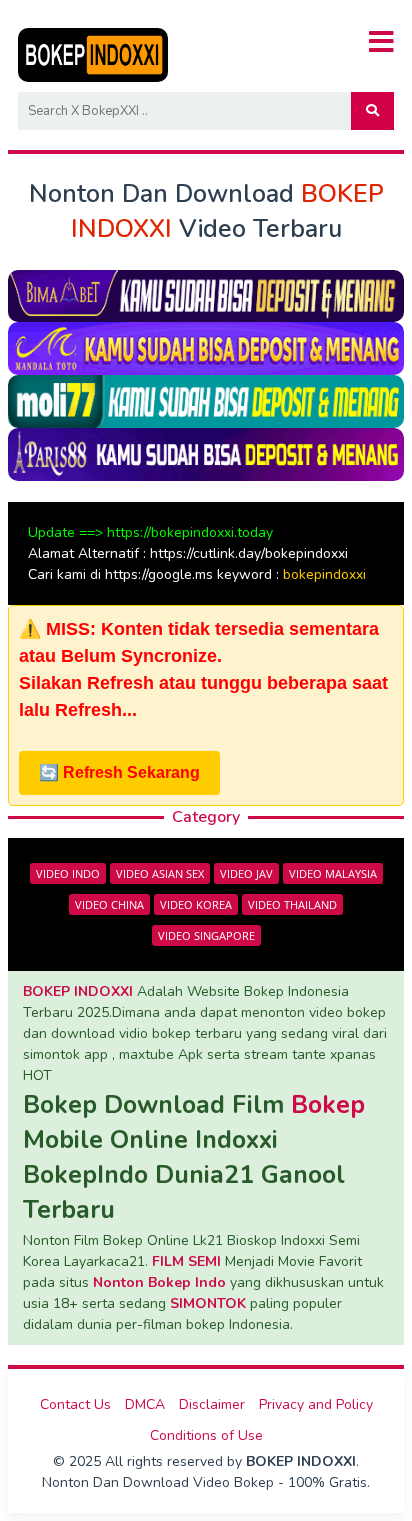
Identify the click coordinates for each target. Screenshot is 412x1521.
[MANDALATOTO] (206, 347)
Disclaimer (212, 1404)
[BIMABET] (206, 294)
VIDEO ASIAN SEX (160, 873)
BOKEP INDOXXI (78, 991)
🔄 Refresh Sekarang (119, 772)
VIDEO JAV (246, 873)
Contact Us (75, 1404)
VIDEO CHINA (109, 904)
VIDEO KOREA (196, 904)
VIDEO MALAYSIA (333, 873)
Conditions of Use (206, 1435)
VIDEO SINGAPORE (206, 935)
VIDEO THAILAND (292, 904)
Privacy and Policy (316, 1404)
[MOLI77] (206, 400)
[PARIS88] (206, 453)
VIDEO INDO (68, 873)
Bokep (328, 1105)
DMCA (145, 1404)
